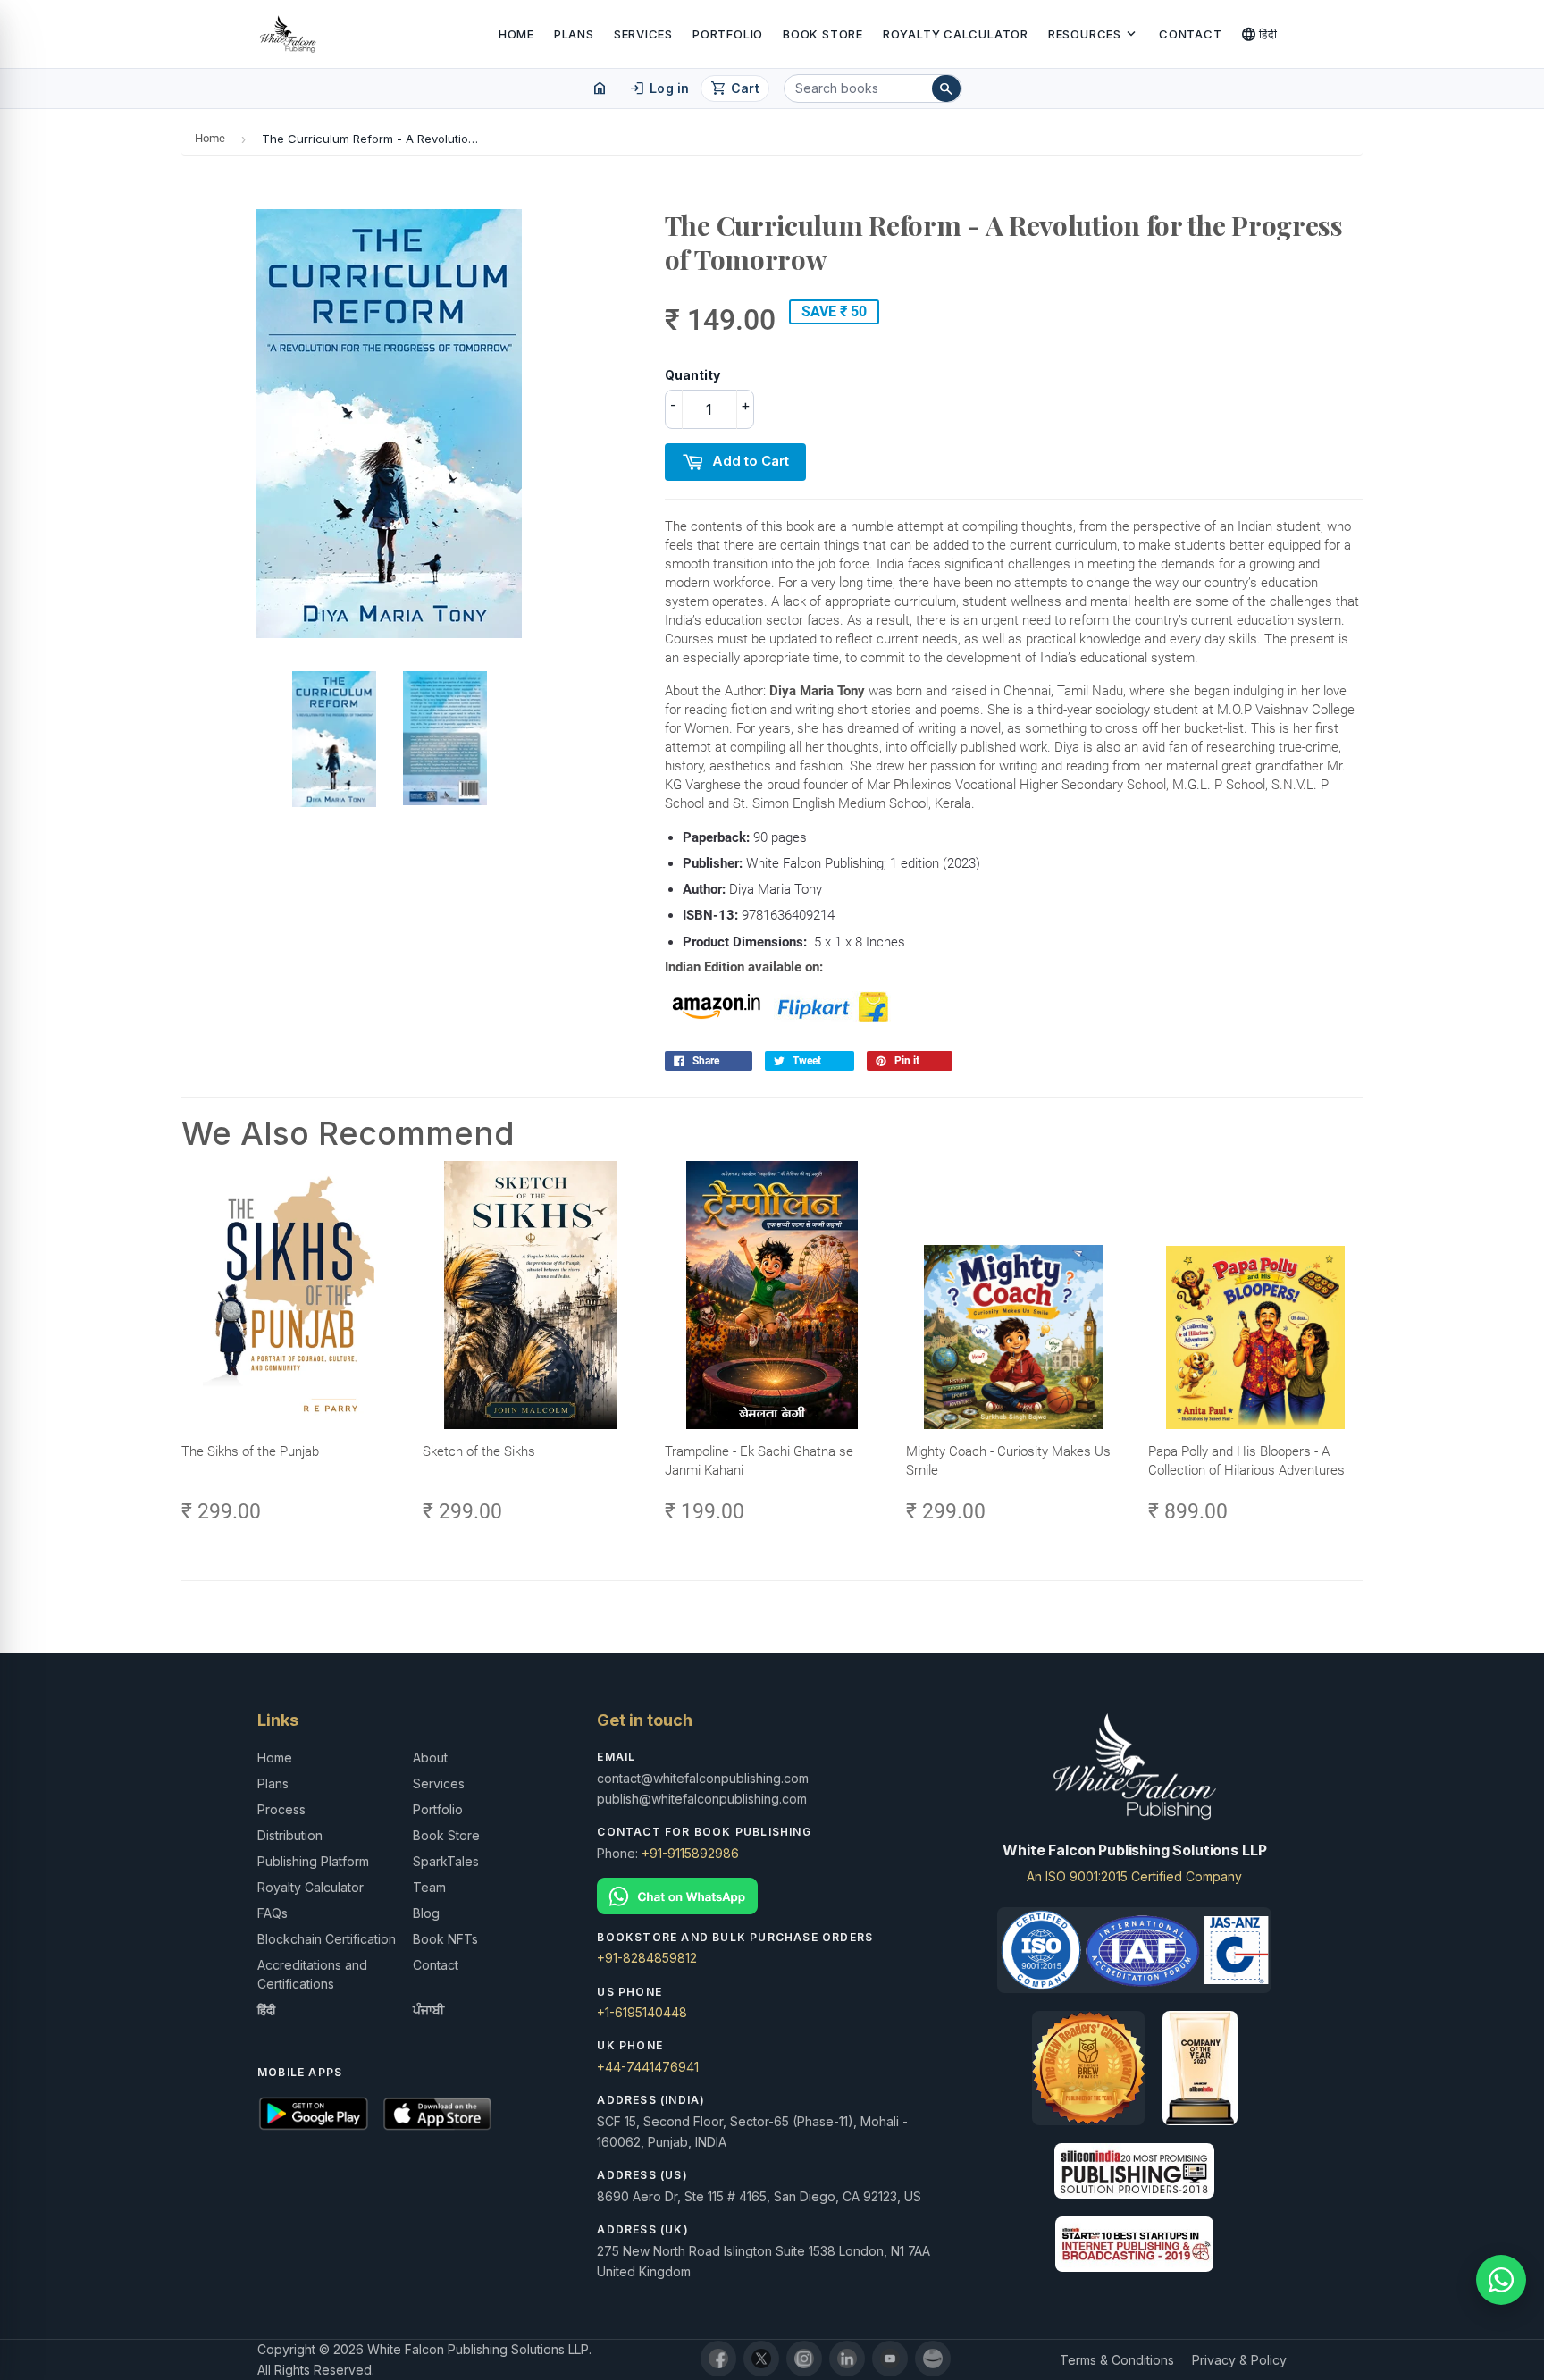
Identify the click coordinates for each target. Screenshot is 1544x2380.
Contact (1190, 34)
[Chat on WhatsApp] (772, 1896)
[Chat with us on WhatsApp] (1501, 2280)
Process (281, 1809)
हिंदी (1259, 34)
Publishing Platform (313, 1861)
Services (643, 34)
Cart (735, 88)
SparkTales (446, 1861)
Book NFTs (445, 1939)
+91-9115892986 (690, 1853)
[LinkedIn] (847, 2359)
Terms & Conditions (1117, 2360)
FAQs (273, 1913)
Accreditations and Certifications (312, 1974)
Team (429, 1887)
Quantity (692, 375)
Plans (574, 34)
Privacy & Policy (1239, 2360)
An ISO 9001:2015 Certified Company (1134, 1876)
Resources (1094, 34)
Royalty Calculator (956, 34)
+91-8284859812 (647, 1958)
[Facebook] (718, 2359)
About (430, 1758)
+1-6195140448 (642, 2012)
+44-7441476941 (648, 2067)
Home (516, 34)
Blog (426, 1913)
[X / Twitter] (761, 2359)
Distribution (290, 1835)
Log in (659, 88)
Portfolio (728, 34)
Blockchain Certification (327, 1939)
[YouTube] (890, 2359)
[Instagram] (804, 2359)
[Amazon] (933, 2359)
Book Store (823, 34)
